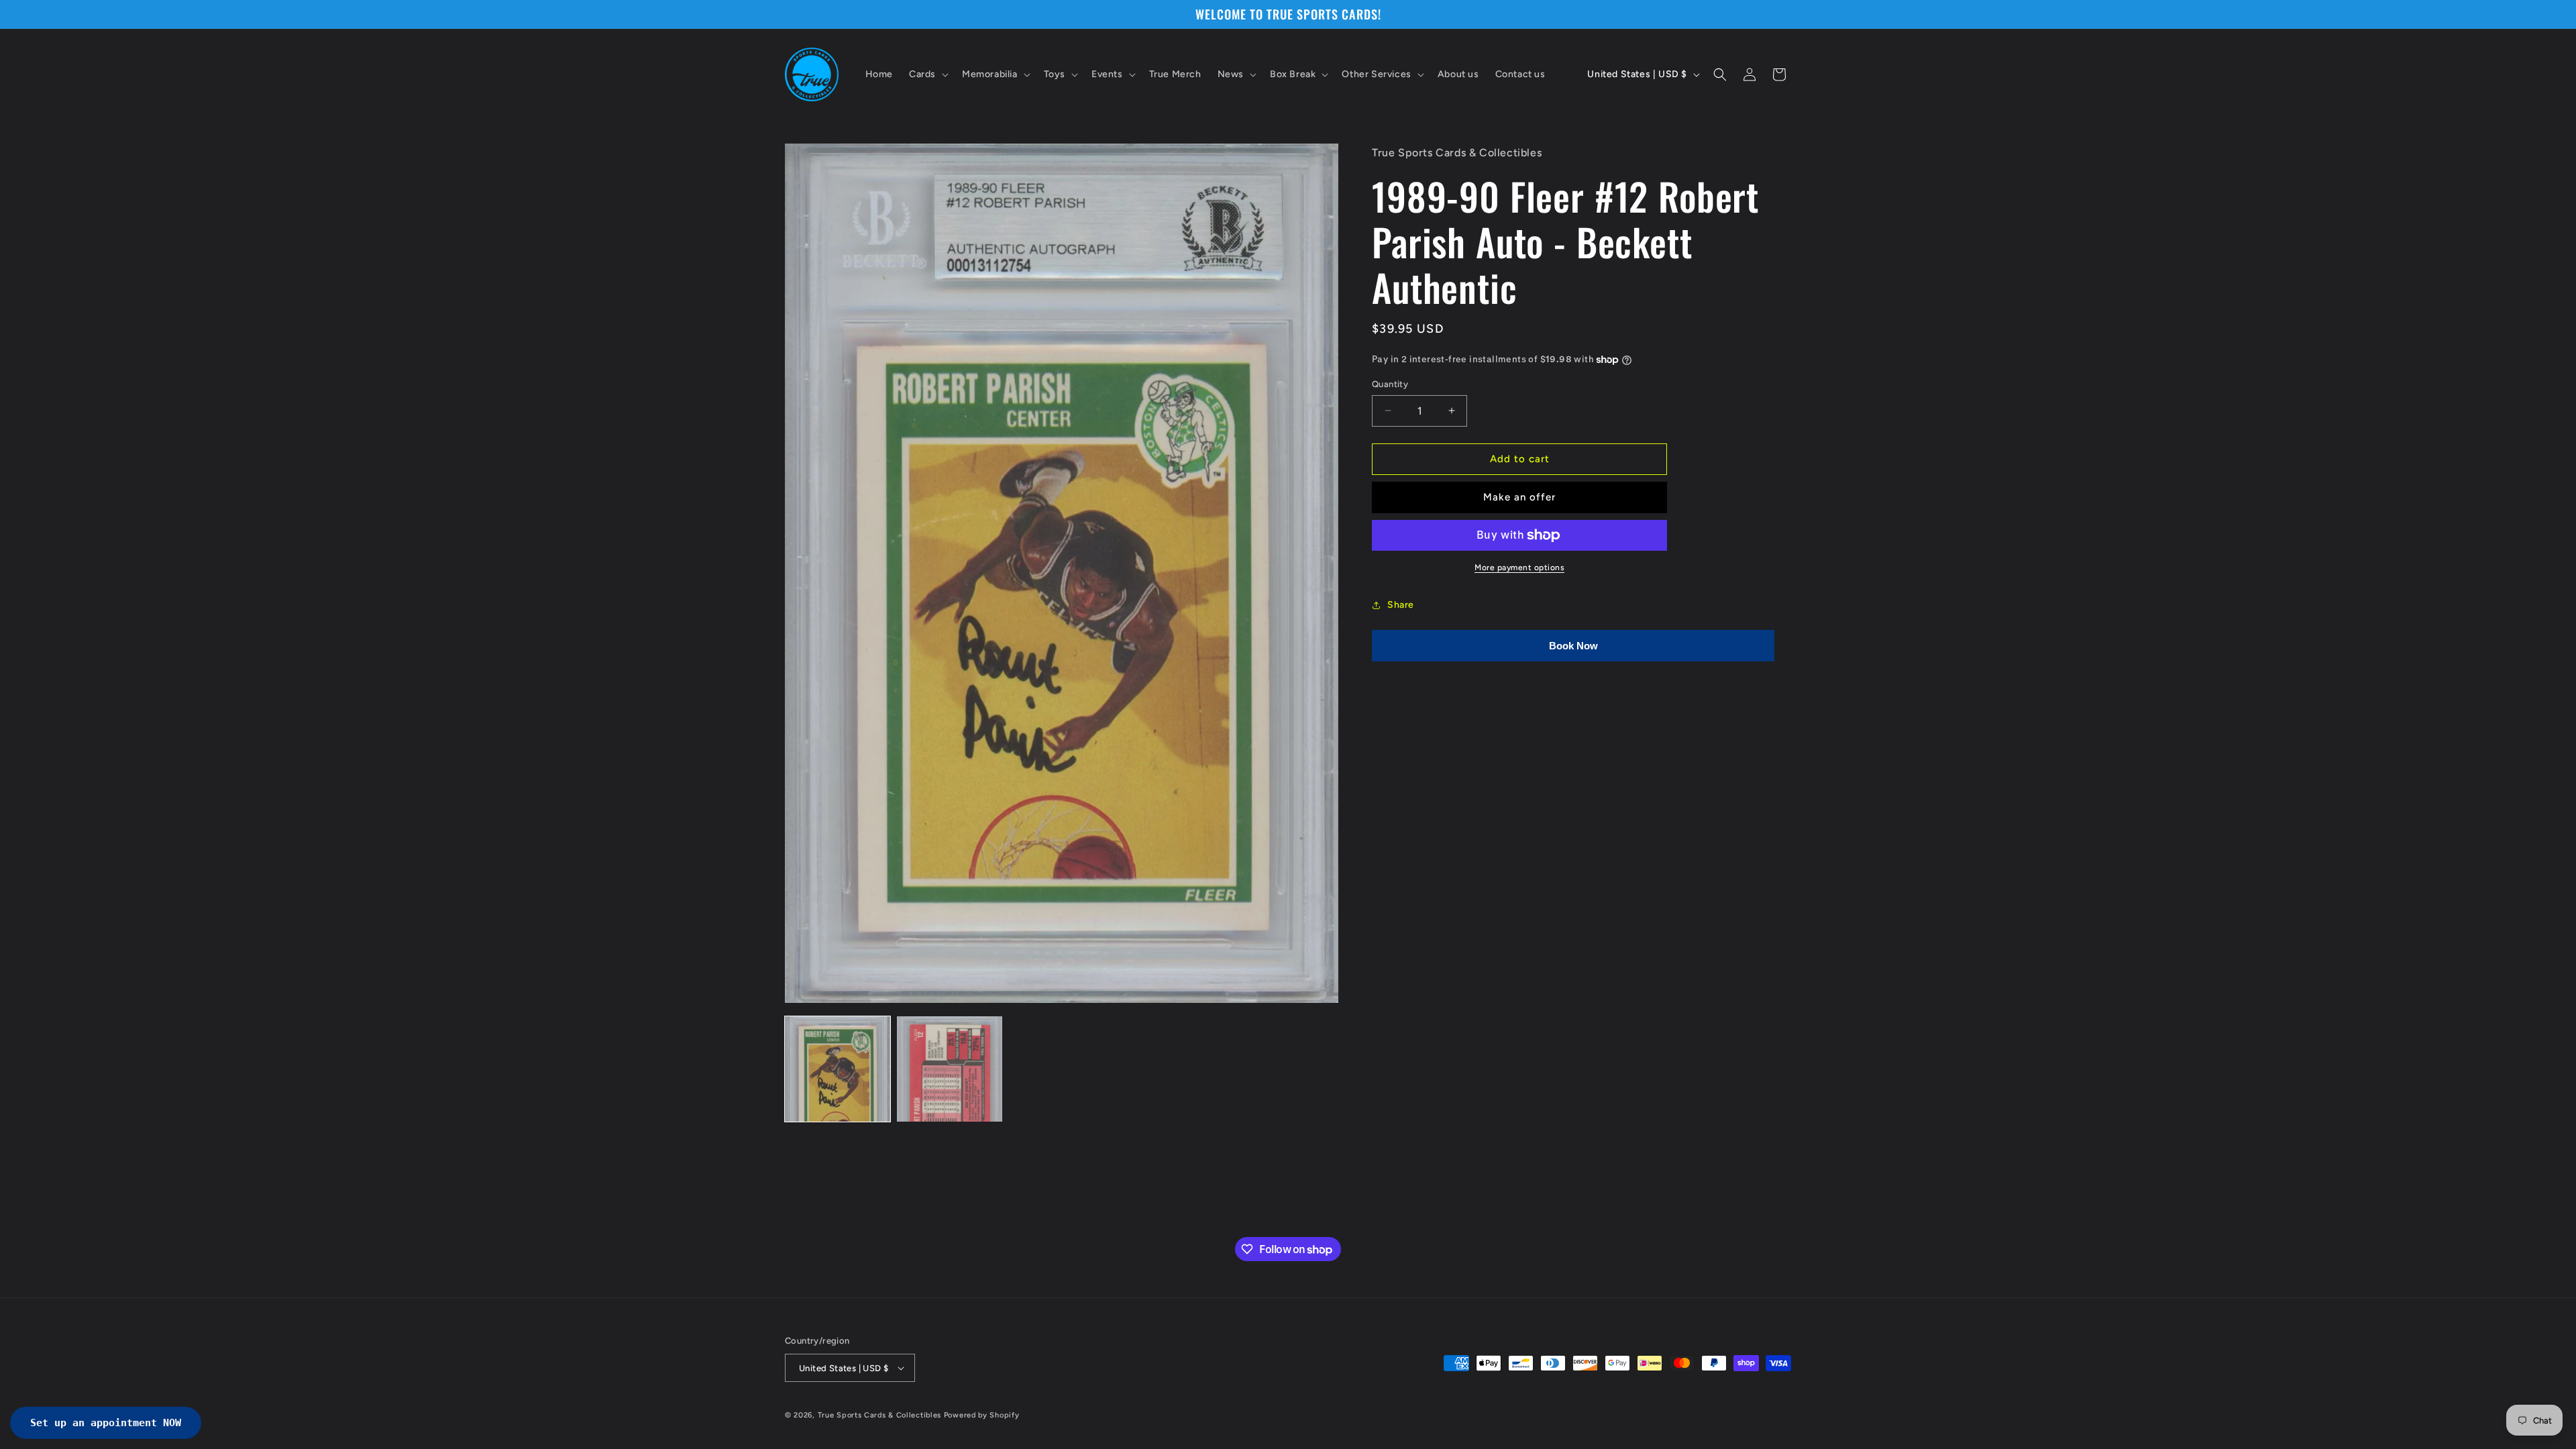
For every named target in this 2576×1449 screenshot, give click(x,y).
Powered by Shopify (982, 1415)
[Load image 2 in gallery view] (950, 1069)
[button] (927, 74)
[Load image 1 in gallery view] (838, 1069)
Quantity (1390, 384)
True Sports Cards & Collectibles (879, 1415)
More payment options (1519, 568)
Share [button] (1401, 605)
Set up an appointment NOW (106, 1423)
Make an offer (1519, 497)
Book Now (1573, 646)
